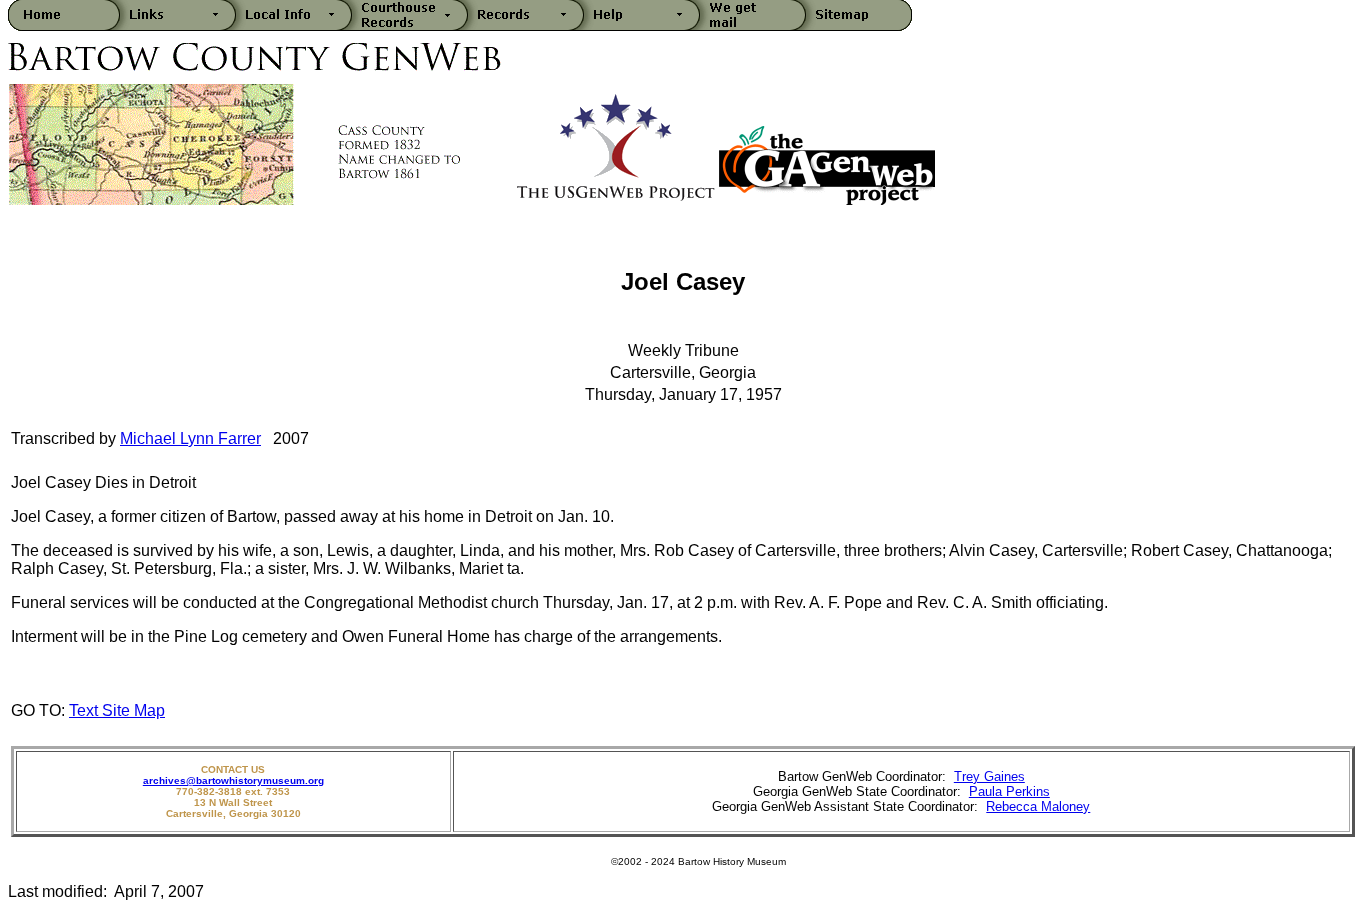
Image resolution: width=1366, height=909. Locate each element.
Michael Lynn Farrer (190, 438)
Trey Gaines (989, 776)
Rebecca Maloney (1038, 806)
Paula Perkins (1009, 791)
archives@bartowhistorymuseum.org (233, 780)
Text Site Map (117, 710)
